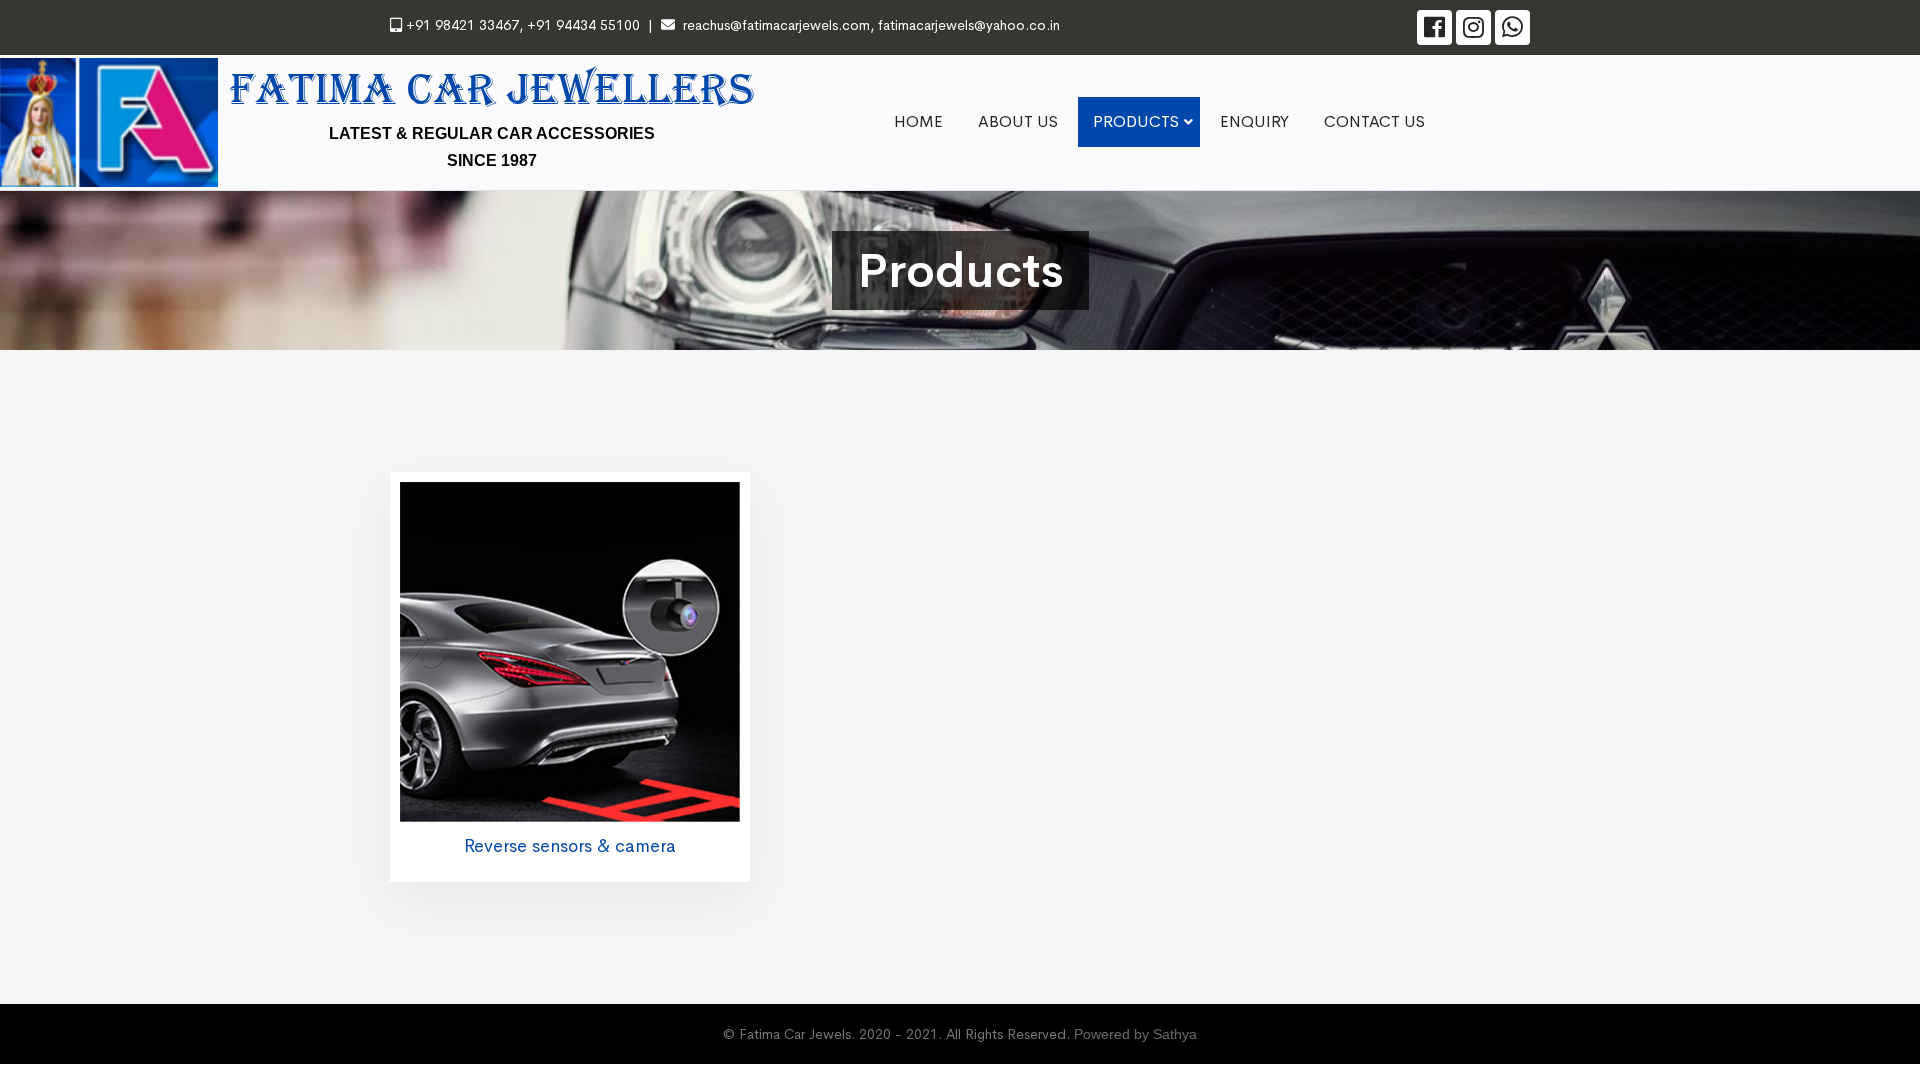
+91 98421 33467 (462, 25)
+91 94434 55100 (581, 25)
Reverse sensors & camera (570, 846)
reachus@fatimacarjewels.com (776, 25)
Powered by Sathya (1135, 1034)
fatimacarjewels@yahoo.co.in (969, 25)
